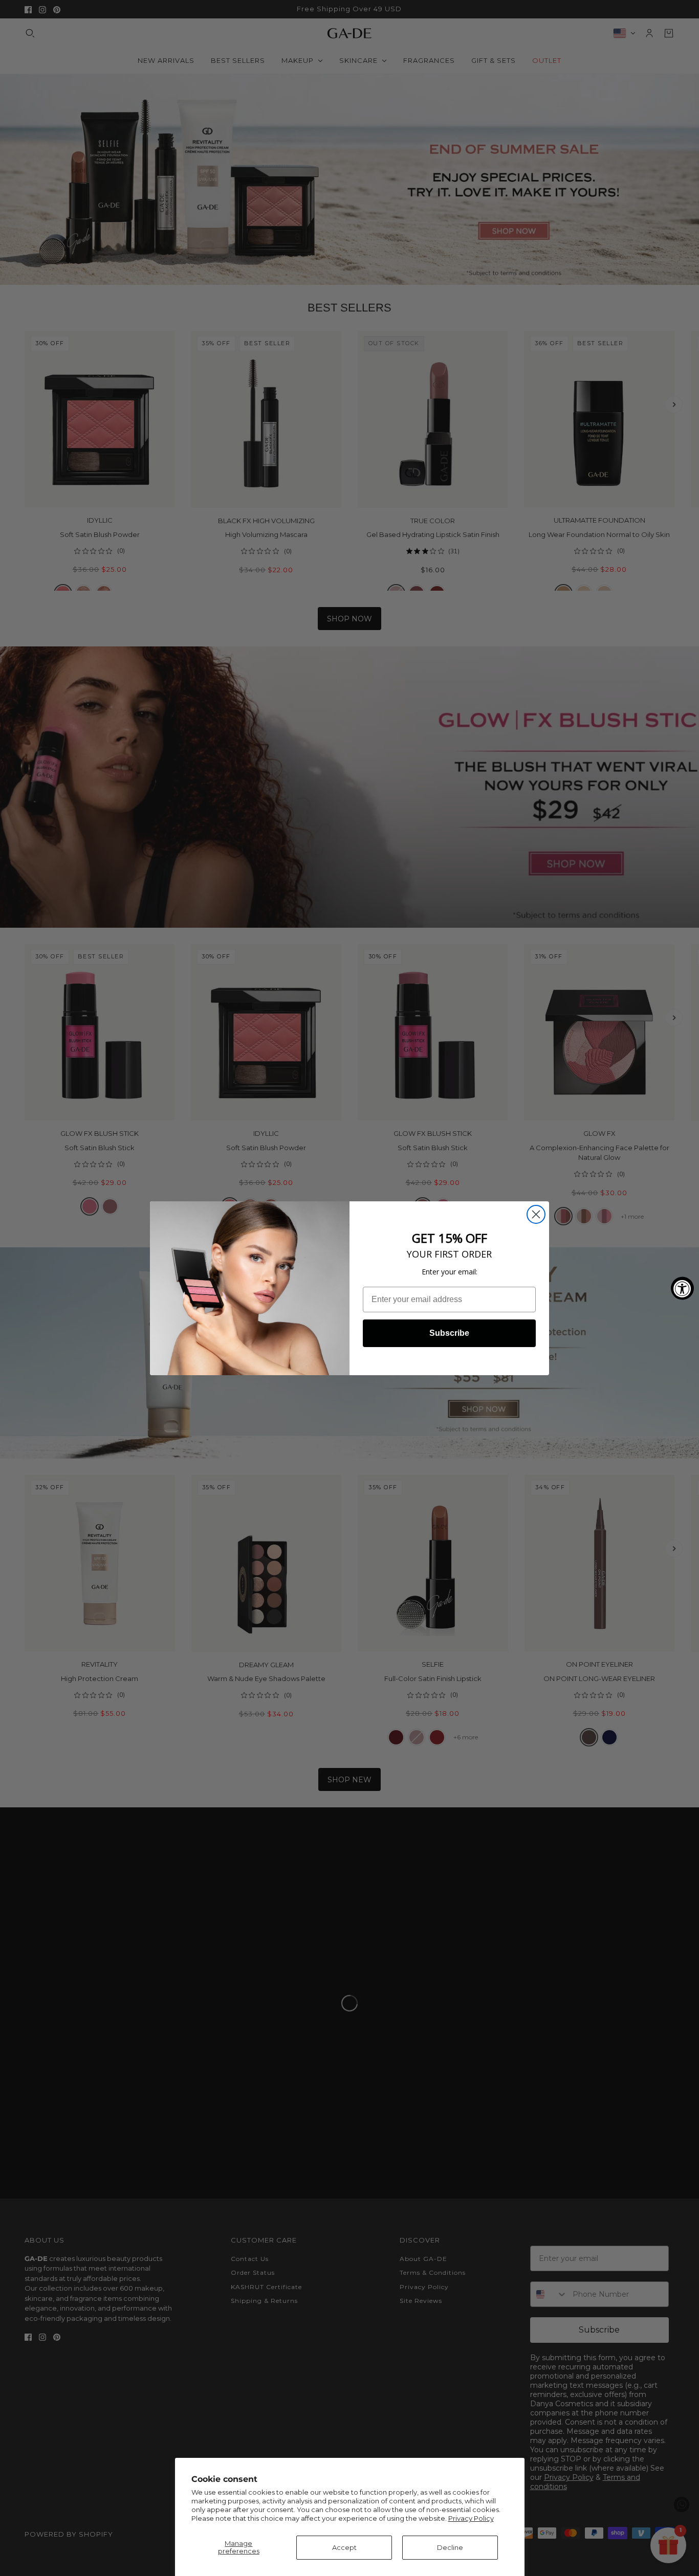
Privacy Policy (471, 2518)
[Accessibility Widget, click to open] (682, 1288)
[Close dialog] (536, 1214)
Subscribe (449, 1333)
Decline (450, 2547)
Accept (344, 2547)
